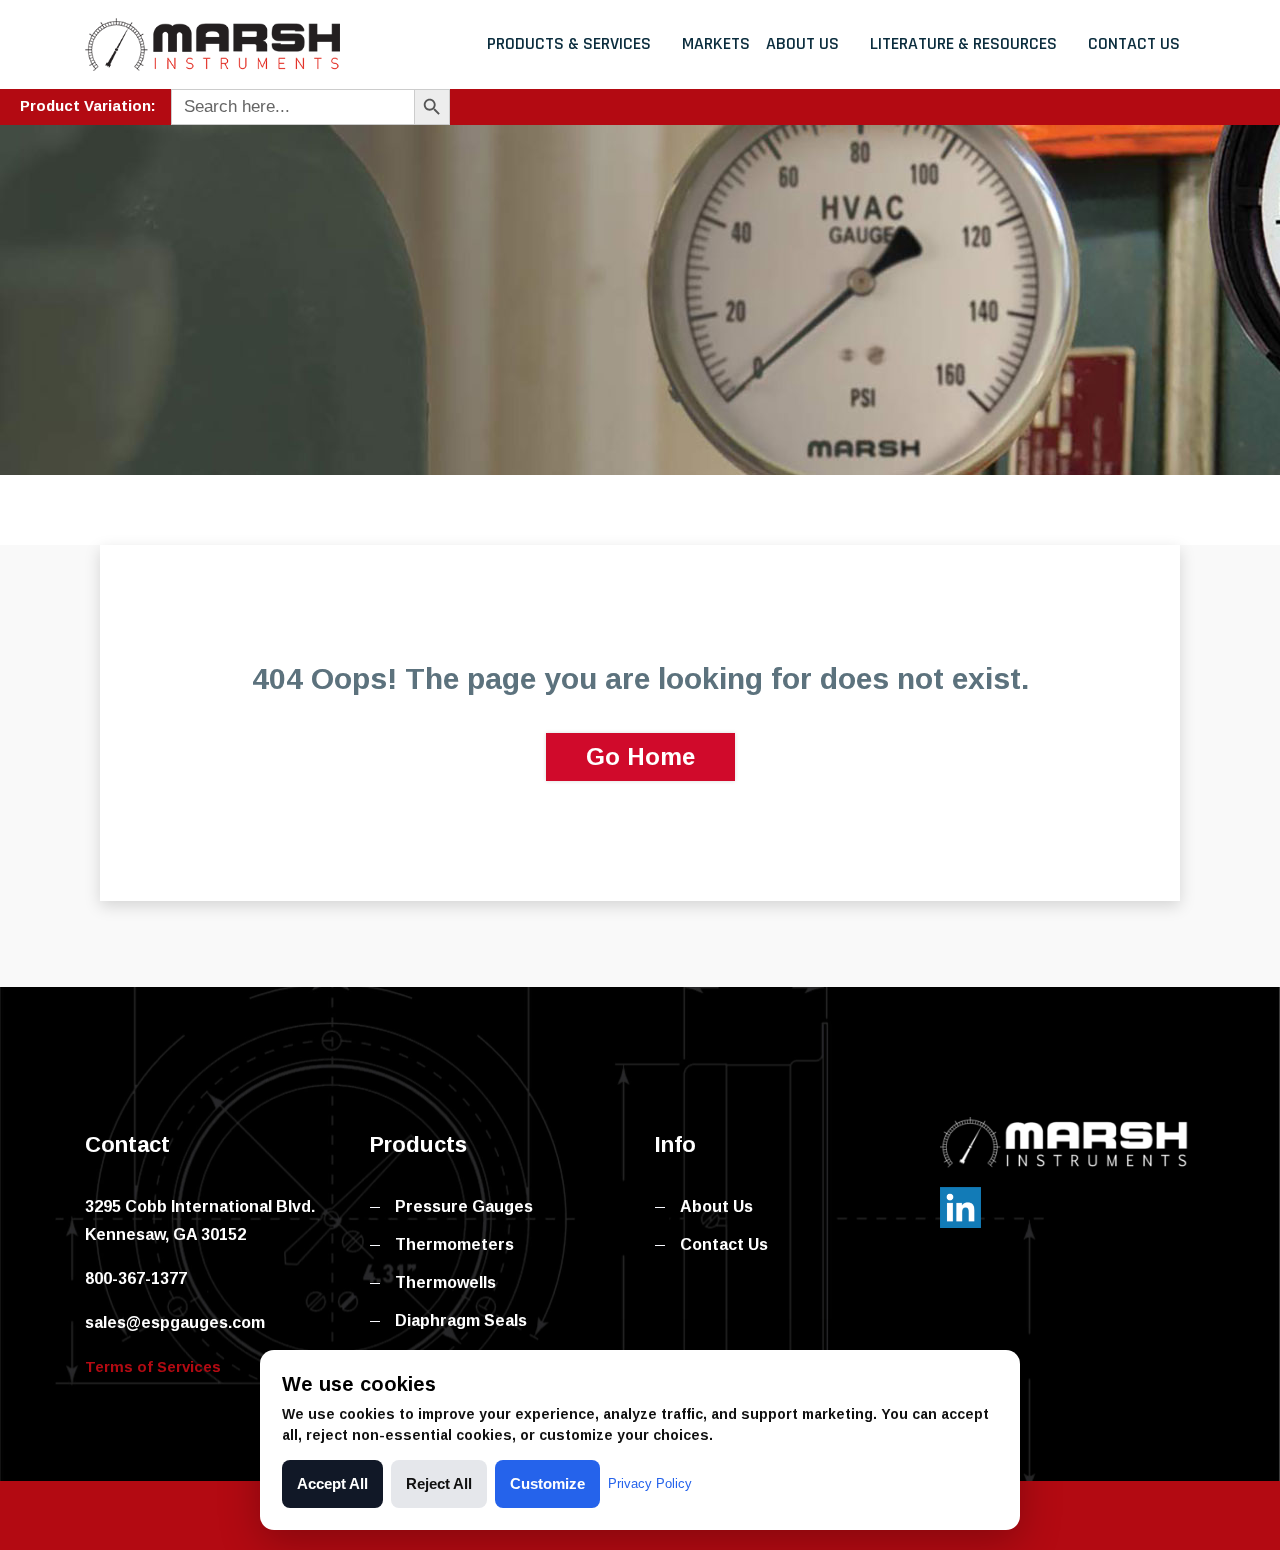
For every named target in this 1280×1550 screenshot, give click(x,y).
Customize (547, 1483)
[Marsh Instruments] (212, 44)
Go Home (640, 756)
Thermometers (454, 1244)
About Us (802, 43)
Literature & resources (963, 43)
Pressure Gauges (464, 1206)
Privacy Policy (650, 1483)
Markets (716, 43)
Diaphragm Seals (461, 1320)
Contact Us (1134, 43)
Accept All (332, 1483)
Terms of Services (153, 1366)
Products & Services (569, 43)
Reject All (439, 1483)
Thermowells (445, 1282)
